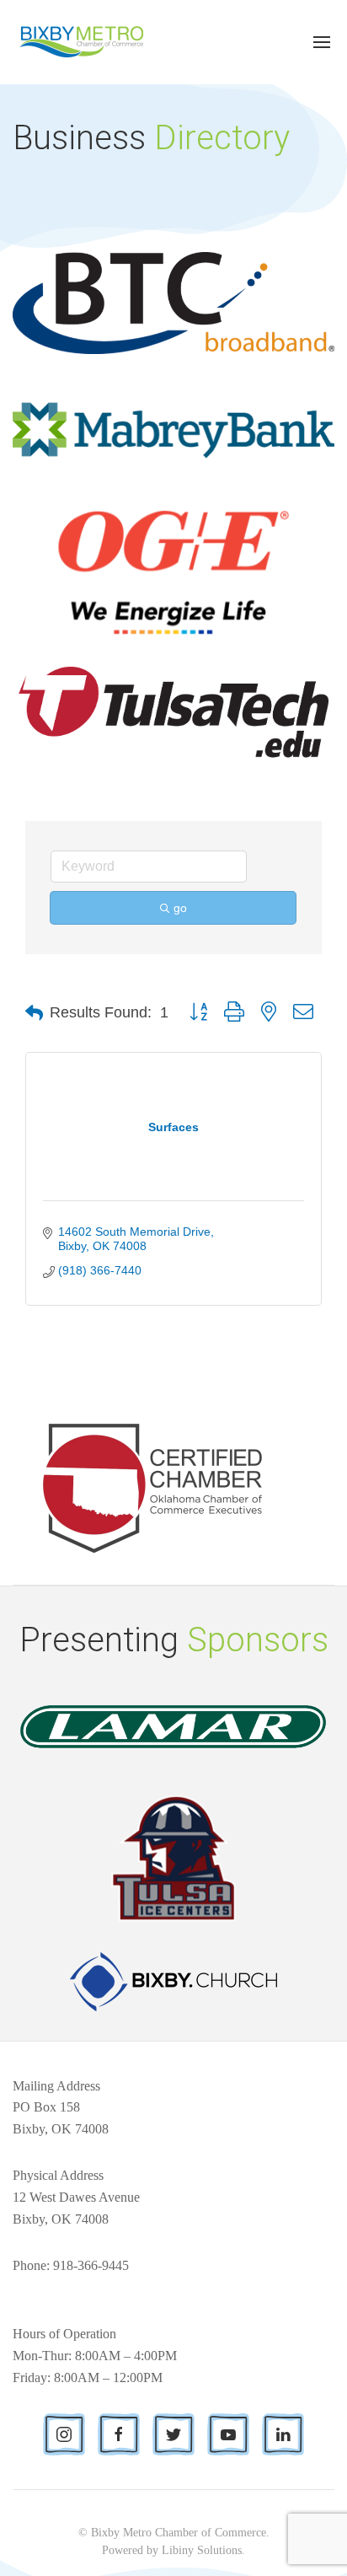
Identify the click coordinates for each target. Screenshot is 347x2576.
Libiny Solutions (202, 2550)
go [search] (180, 908)
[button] (34, 1013)
